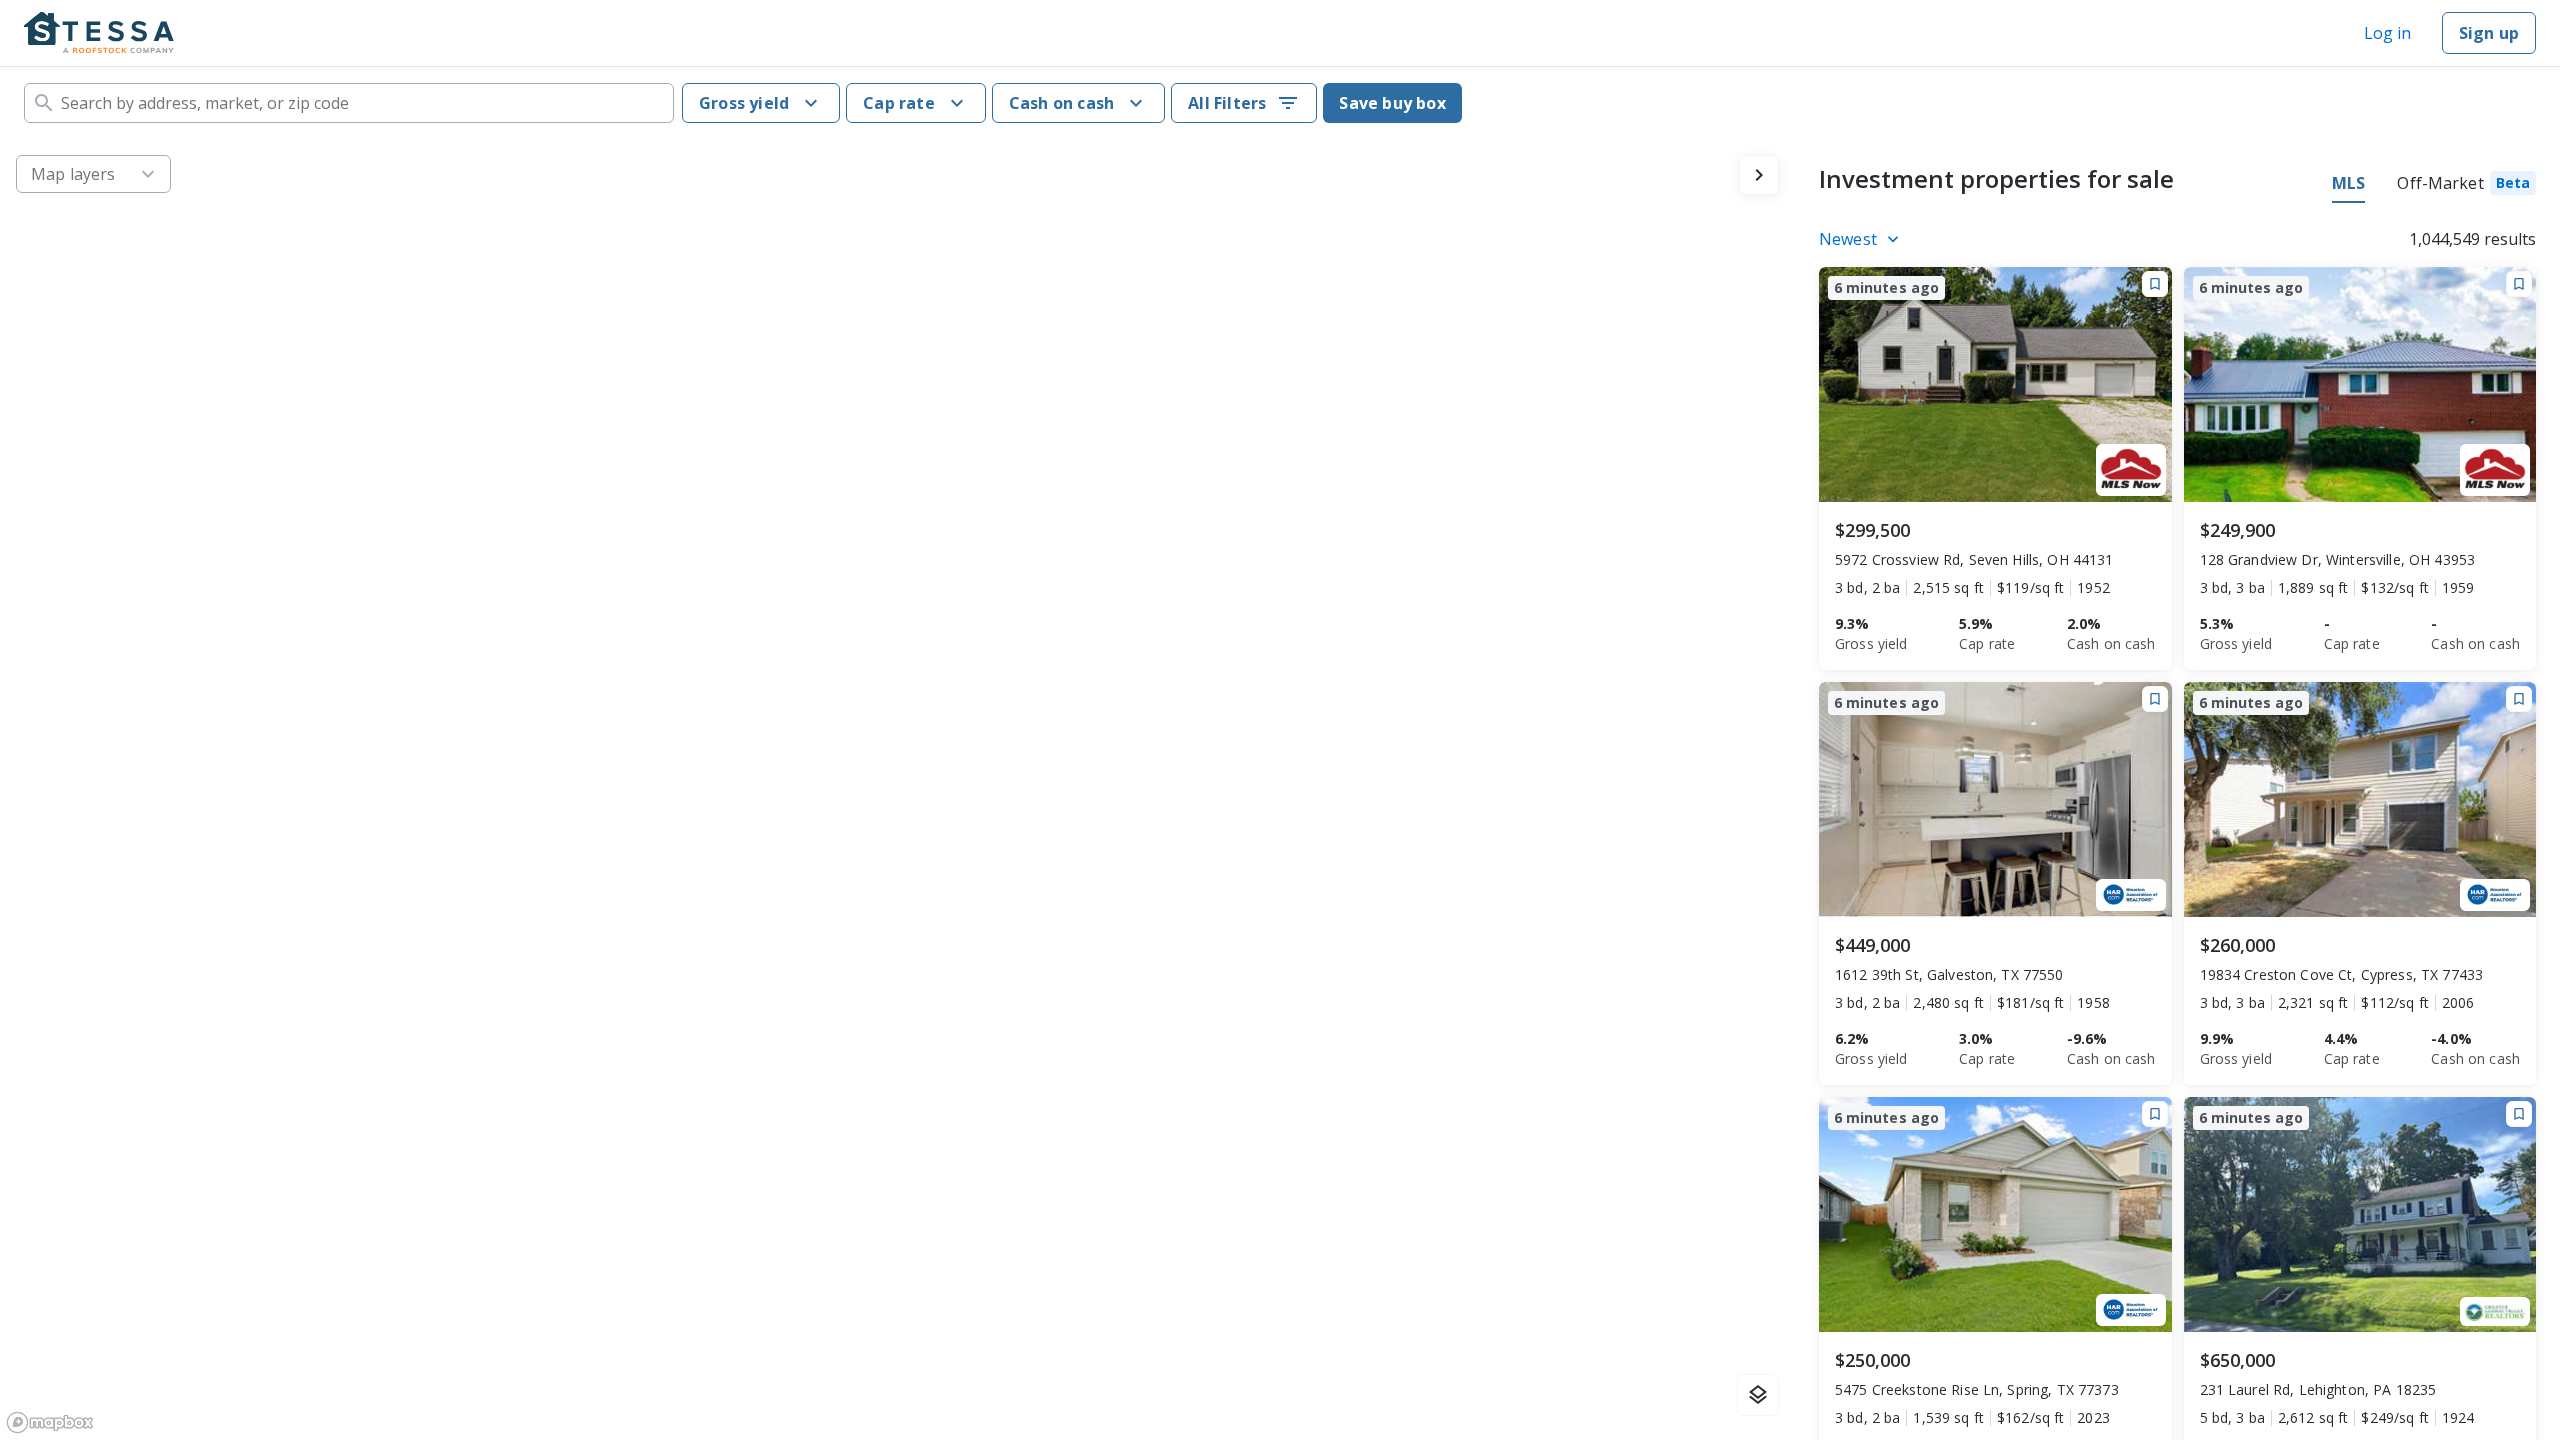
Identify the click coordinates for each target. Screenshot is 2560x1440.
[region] (897, 789)
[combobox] (349, 103)
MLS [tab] (2348, 183)
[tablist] (2434, 186)
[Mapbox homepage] (50, 1422)
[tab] (2466, 186)
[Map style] (1758, 1395)
